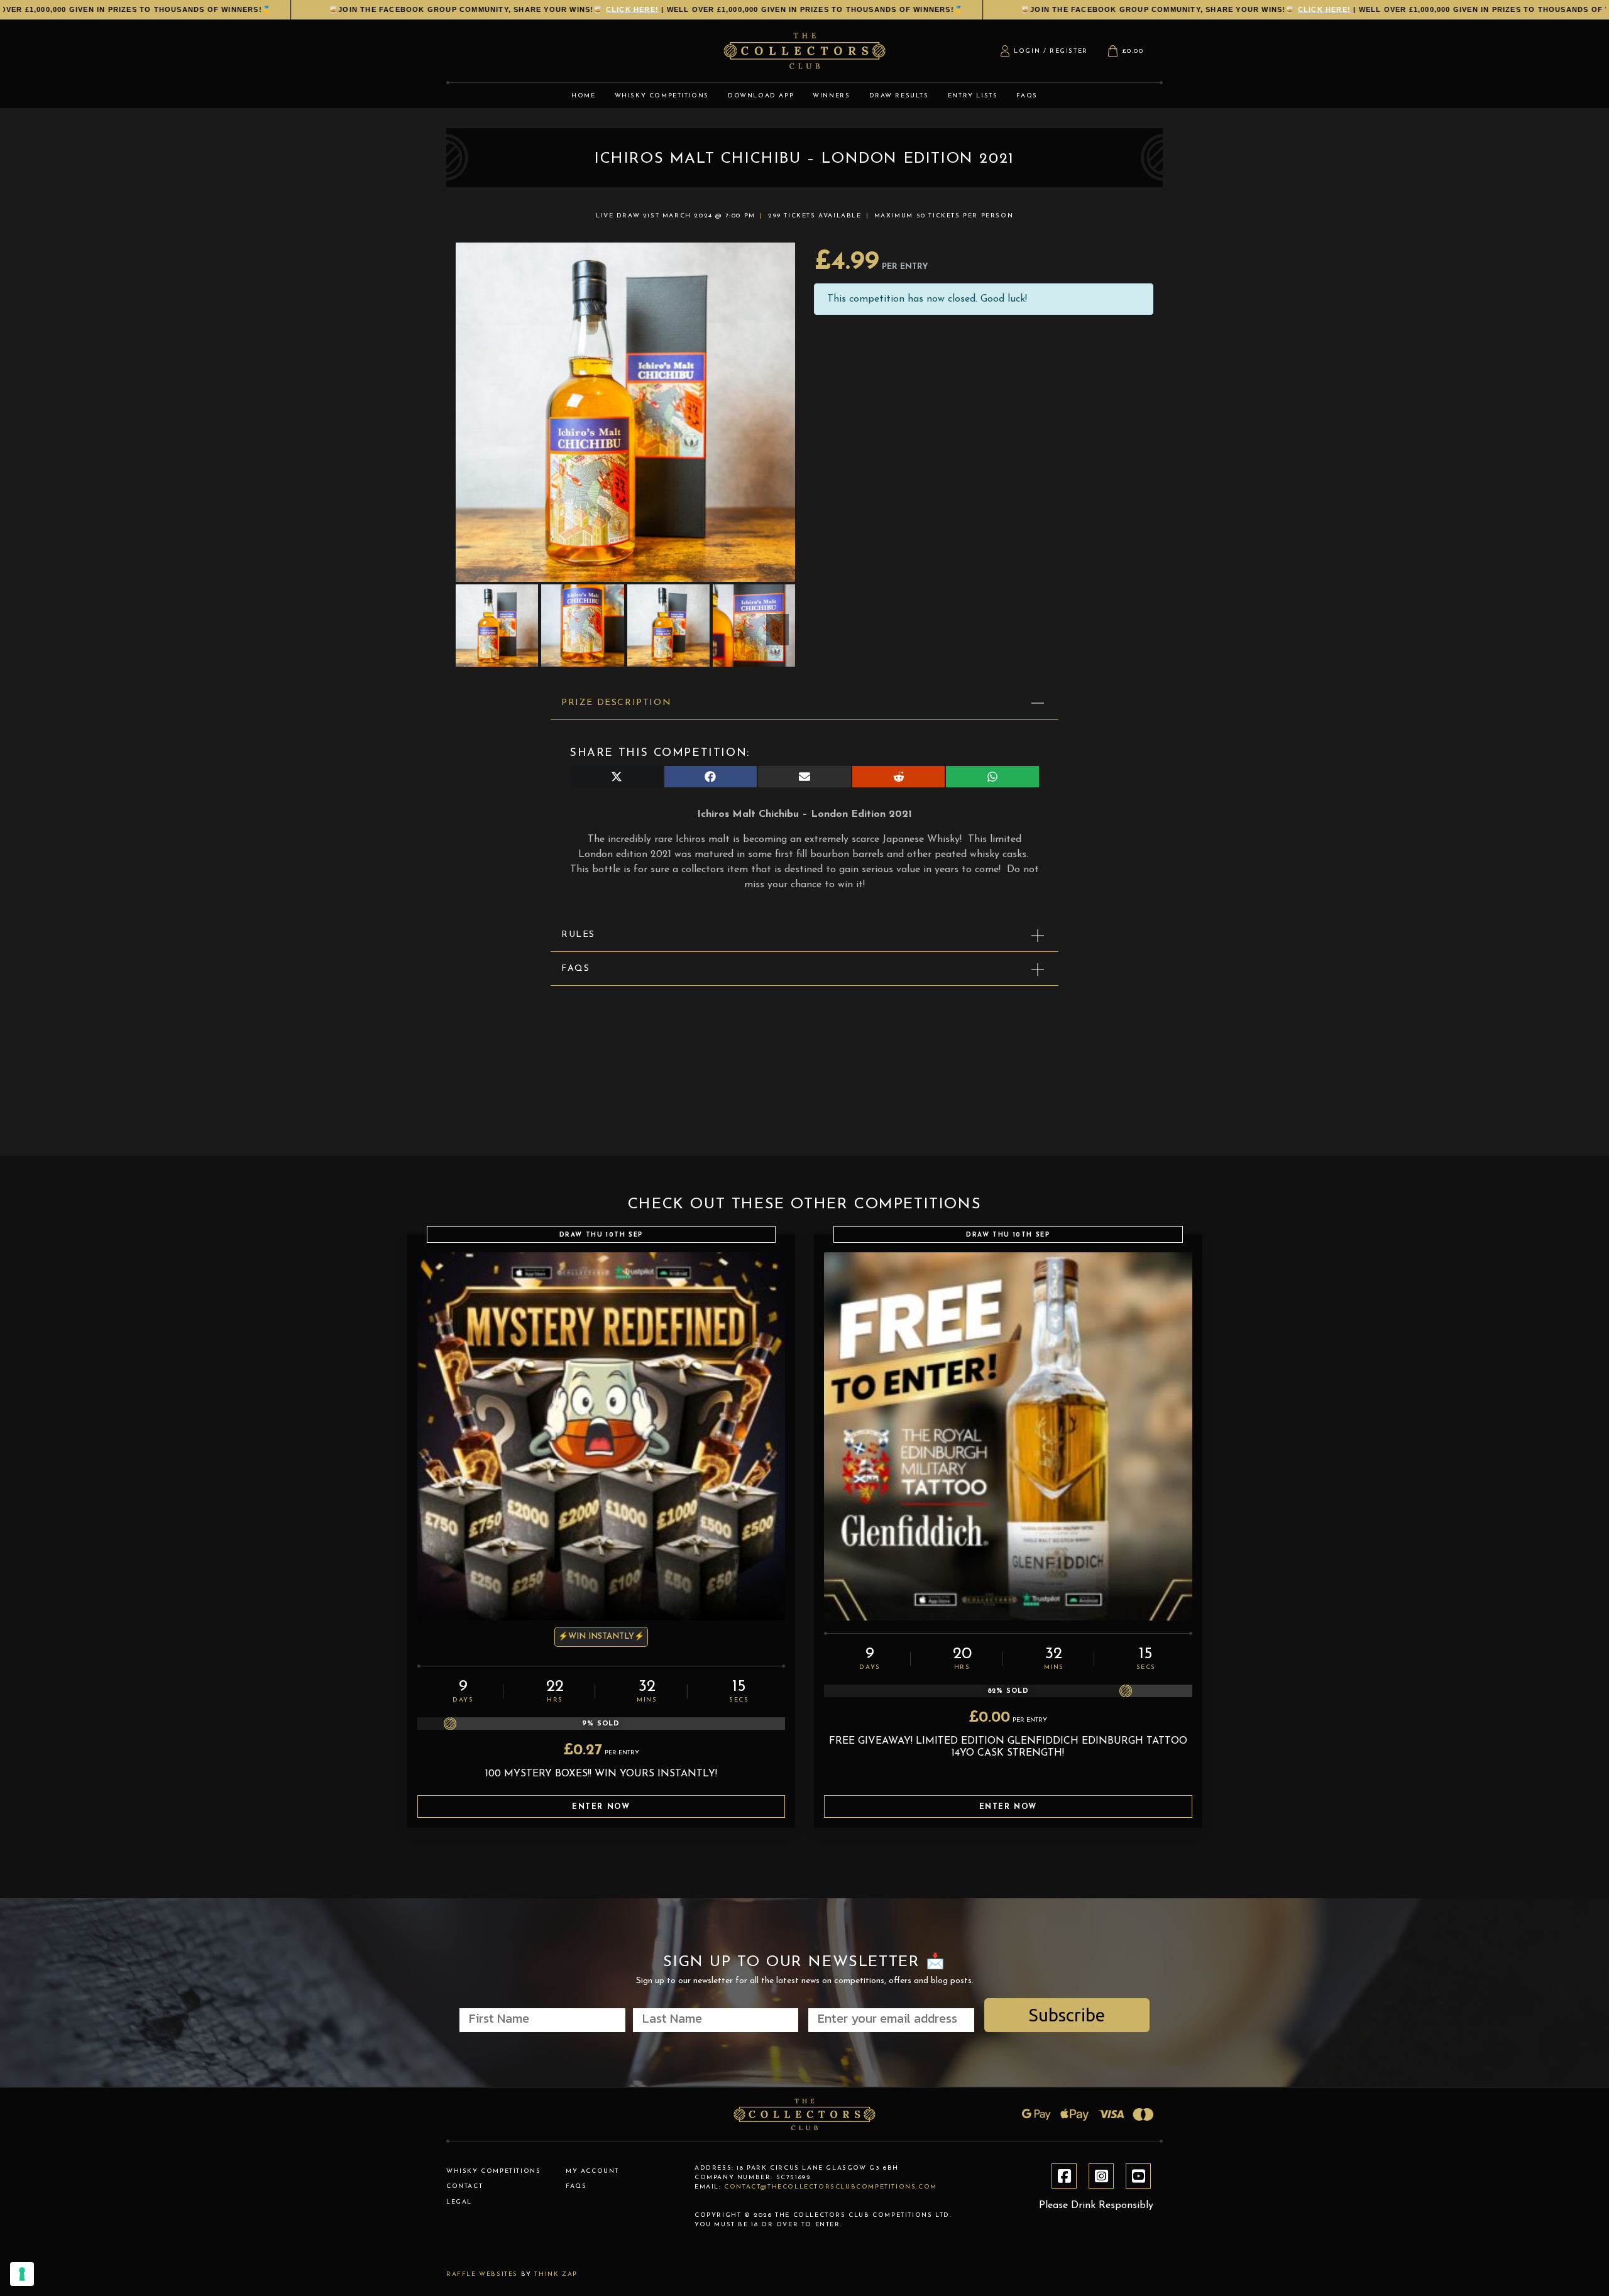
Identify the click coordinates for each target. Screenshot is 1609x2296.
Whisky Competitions (493, 2171)
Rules (578, 935)
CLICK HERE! (552, 9)
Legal (459, 2202)
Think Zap (556, 2274)
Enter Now (601, 1807)
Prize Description (616, 703)
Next (777, 630)
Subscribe (1067, 2015)
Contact (464, 2186)
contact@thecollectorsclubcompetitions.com (831, 2187)
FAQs (575, 969)
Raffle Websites (482, 2274)
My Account (592, 2171)
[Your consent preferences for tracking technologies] (22, 2274)
